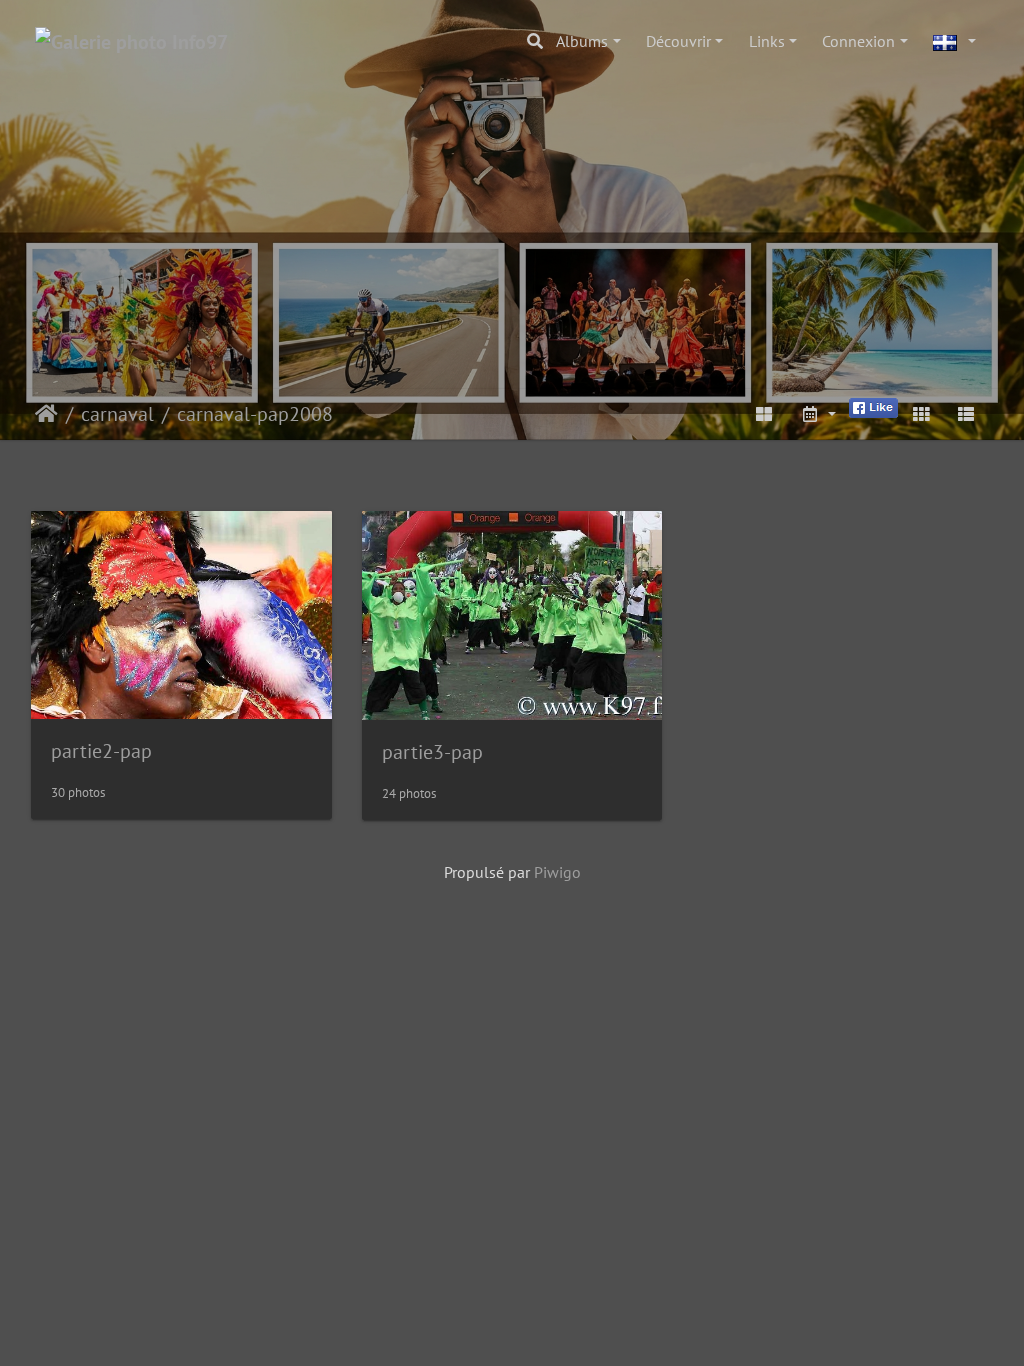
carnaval (117, 414)
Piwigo (557, 872)
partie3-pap (432, 752)
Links (767, 41)
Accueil (46, 414)
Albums (582, 41)
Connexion (858, 41)
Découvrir (678, 41)
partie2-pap (101, 751)
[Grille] (921, 414)
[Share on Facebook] (873, 406)
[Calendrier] (818, 414)
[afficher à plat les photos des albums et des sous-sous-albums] (765, 414)
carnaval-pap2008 (255, 414)
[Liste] (966, 414)
